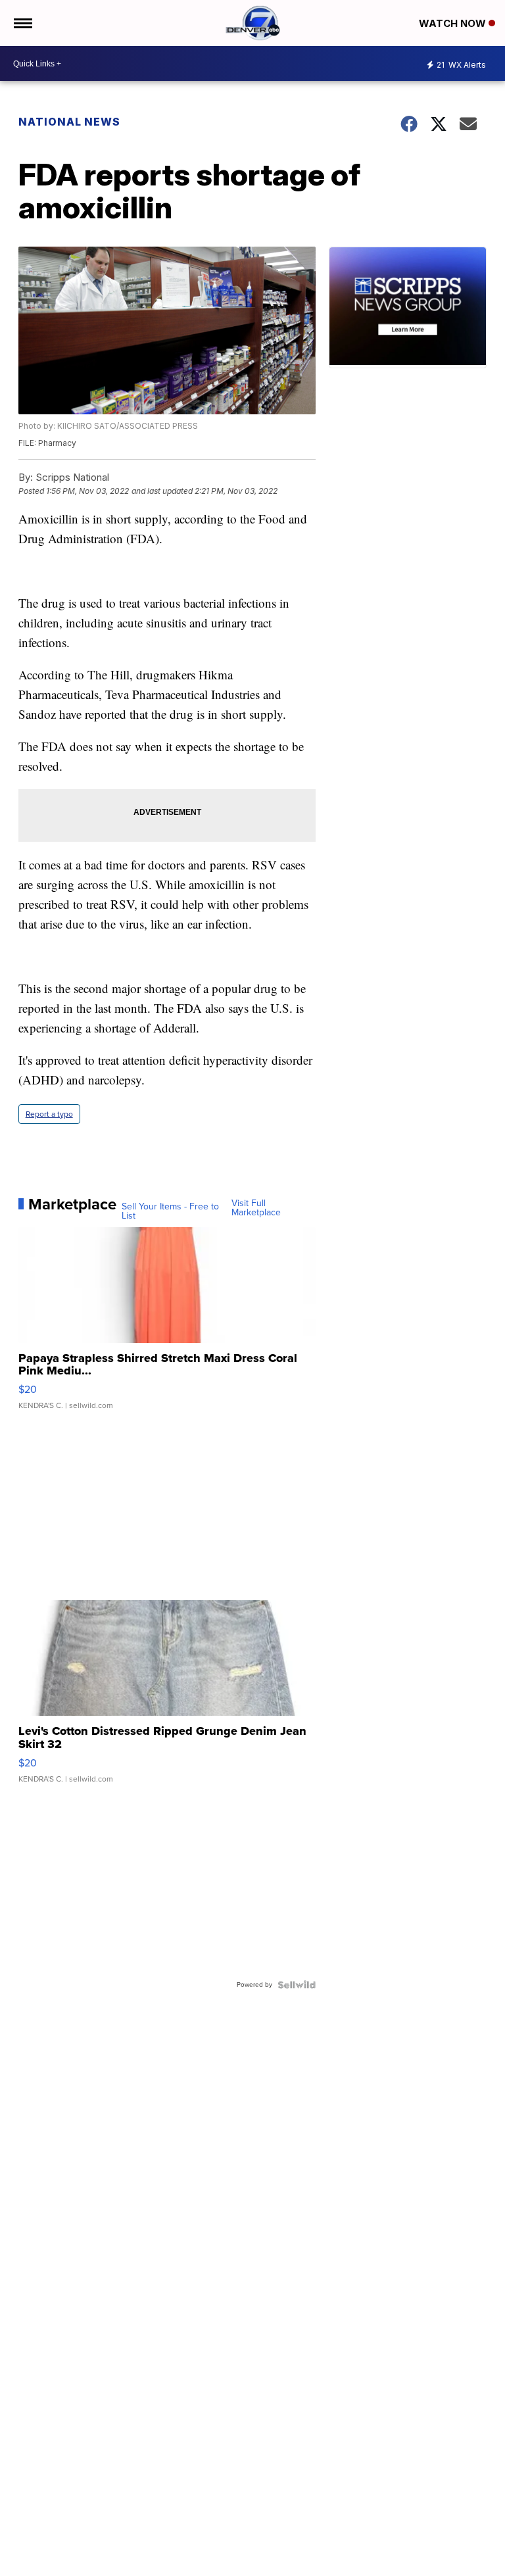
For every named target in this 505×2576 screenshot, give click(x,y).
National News (69, 122)
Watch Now (454, 23)
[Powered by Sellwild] (297, 1985)
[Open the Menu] (22, 23)
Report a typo (49, 1114)
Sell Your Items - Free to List (170, 1211)
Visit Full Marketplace (256, 1208)
